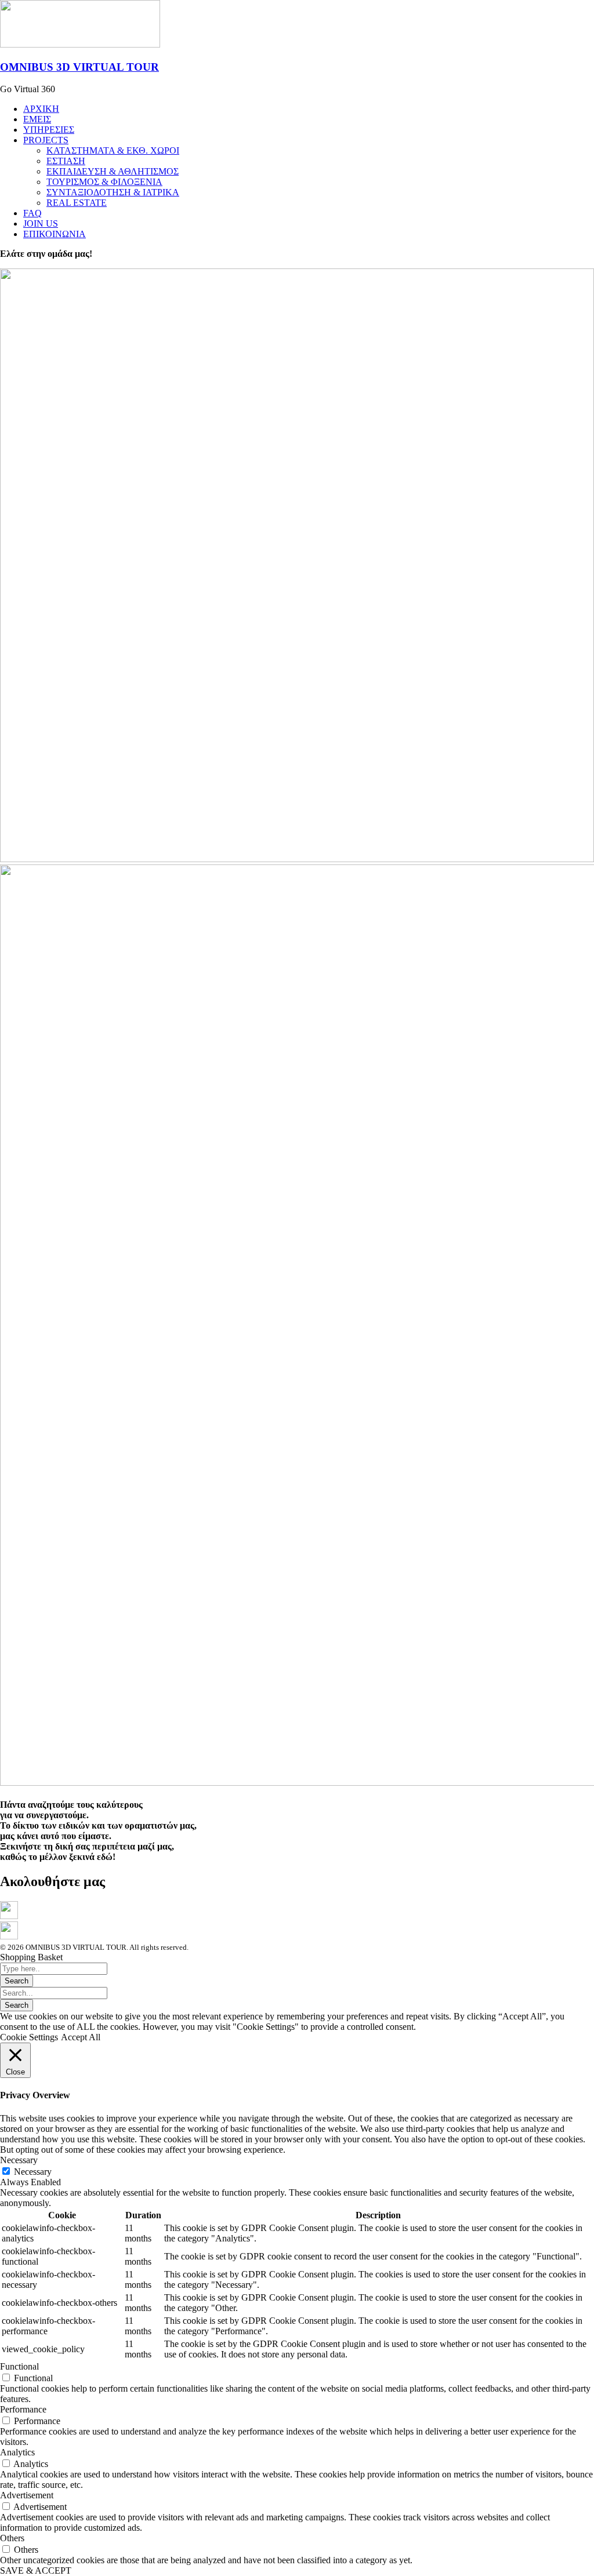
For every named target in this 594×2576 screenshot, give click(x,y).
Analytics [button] (17, 2452)
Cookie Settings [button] (29, 2037)
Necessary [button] (19, 2160)
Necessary (33, 2172)
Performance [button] (23, 2409)
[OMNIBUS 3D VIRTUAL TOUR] (80, 44)
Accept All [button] (81, 2037)
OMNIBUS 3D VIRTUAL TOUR (79, 67)
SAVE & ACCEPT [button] (36, 2570)
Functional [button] (19, 2366)
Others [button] (12, 2538)
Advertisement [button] (27, 2495)
